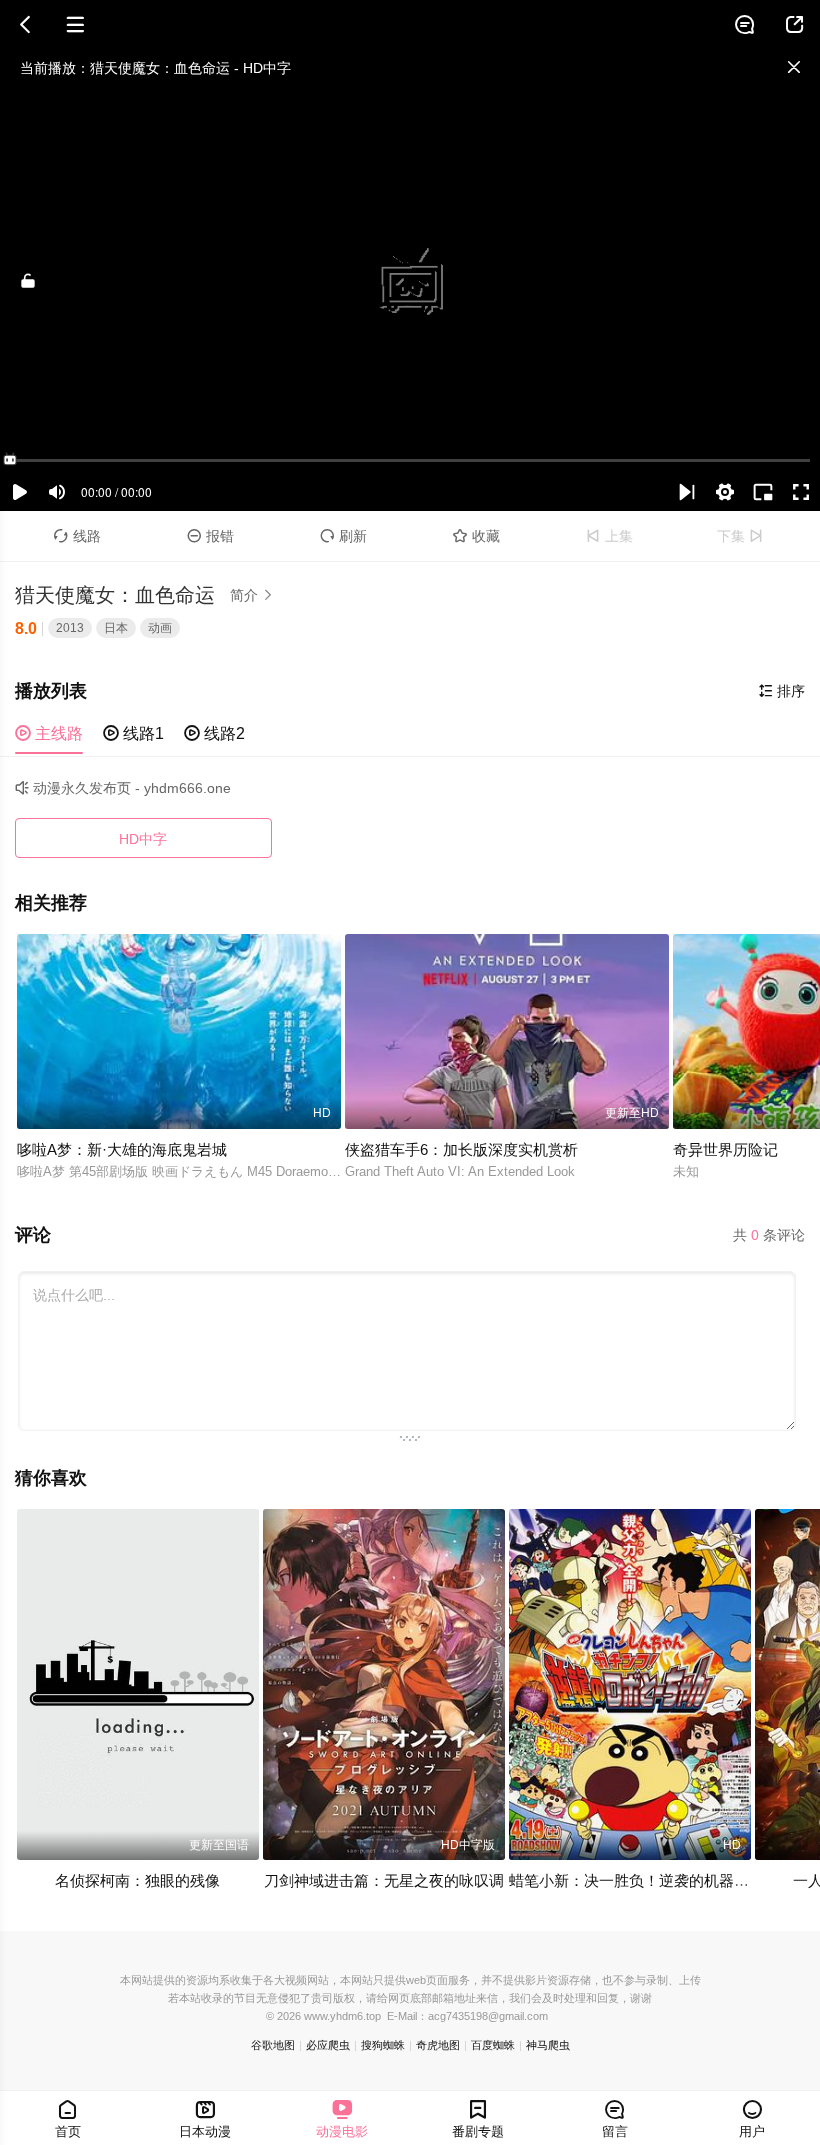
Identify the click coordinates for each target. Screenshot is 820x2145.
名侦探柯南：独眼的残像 (137, 1880)
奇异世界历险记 (725, 1149)
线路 (77, 536)
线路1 (133, 733)
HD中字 (143, 839)
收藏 (476, 536)
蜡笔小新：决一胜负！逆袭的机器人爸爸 (644, 1880)
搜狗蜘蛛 (383, 2045)
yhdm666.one (187, 788)
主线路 (49, 733)
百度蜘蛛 (493, 2045)
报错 (210, 536)
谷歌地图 (273, 2045)
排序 (782, 691)
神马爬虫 (548, 2045)
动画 (160, 628)
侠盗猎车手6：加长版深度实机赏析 (461, 1149)
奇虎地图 (438, 2045)
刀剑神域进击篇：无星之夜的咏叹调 (384, 1880)
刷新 (343, 536)
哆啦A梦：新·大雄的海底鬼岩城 (122, 1149)
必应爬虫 (328, 2045)
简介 (252, 595)
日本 (116, 628)
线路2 (214, 733)
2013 (70, 628)
